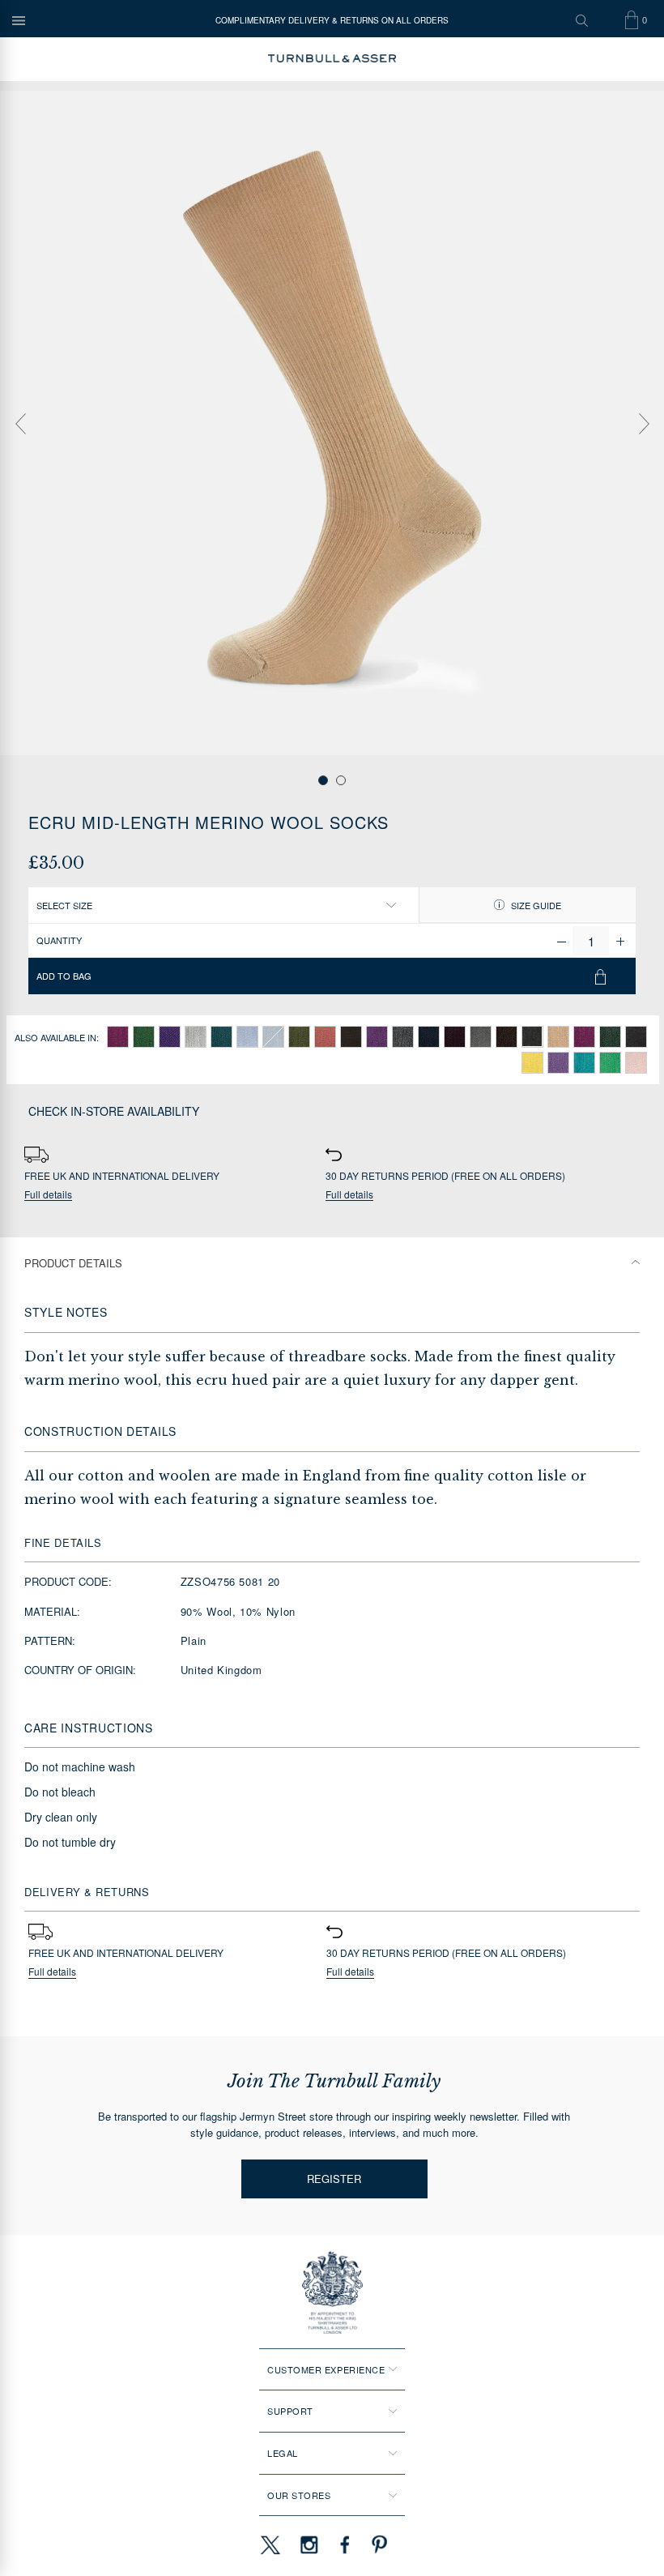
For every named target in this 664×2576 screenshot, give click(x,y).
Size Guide (535, 905)
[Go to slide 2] (341, 780)
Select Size (64, 905)
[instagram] (309, 2544)
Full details (48, 1195)
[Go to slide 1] (323, 780)
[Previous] (20, 424)
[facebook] (345, 2544)
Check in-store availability (114, 1111)
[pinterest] (377, 2544)
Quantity (59, 940)
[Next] (644, 424)
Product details (73, 1263)
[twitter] (270, 2544)
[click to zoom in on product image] (332, 423)
